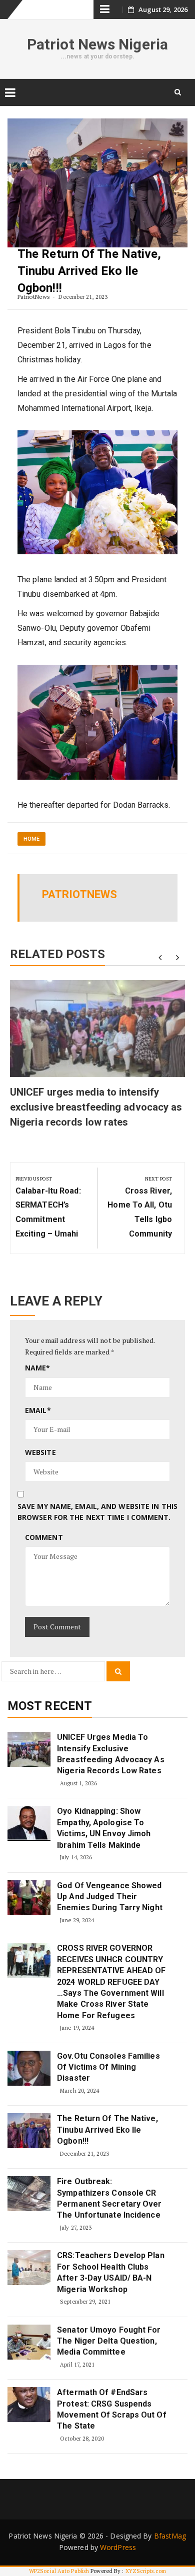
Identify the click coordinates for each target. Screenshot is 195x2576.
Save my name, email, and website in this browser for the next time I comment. (97, 1512)
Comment (44, 1537)
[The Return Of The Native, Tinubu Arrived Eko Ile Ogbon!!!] (29, 2131)
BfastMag (170, 2536)
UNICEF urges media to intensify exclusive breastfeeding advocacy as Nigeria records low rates (96, 1107)
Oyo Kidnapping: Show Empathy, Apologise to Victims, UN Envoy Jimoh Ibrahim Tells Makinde (104, 1828)
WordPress (118, 2547)
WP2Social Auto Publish (59, 2571)
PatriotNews (34, 297)
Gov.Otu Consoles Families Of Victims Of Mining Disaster (108, 2067)
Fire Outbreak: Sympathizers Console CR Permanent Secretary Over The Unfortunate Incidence (109, 2198)
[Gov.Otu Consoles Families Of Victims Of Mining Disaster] (29, 2068)
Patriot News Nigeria (97, 44)
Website (40, 1452)
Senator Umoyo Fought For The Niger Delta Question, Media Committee (109, 2341)
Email (38, 1410)
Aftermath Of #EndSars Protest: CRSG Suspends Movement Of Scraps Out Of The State (112, 2409)
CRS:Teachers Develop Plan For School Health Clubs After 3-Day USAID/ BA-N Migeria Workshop (111, 2272)
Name (38, 1368)
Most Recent (50, 1706)
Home (31, 839)
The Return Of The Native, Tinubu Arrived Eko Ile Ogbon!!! (107, 2130)
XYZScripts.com (146, 2571)
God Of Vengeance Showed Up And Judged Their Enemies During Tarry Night (110, 1897)
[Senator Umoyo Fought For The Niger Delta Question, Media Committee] (29, 2342)
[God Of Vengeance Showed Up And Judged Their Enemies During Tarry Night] (29, 1898)
